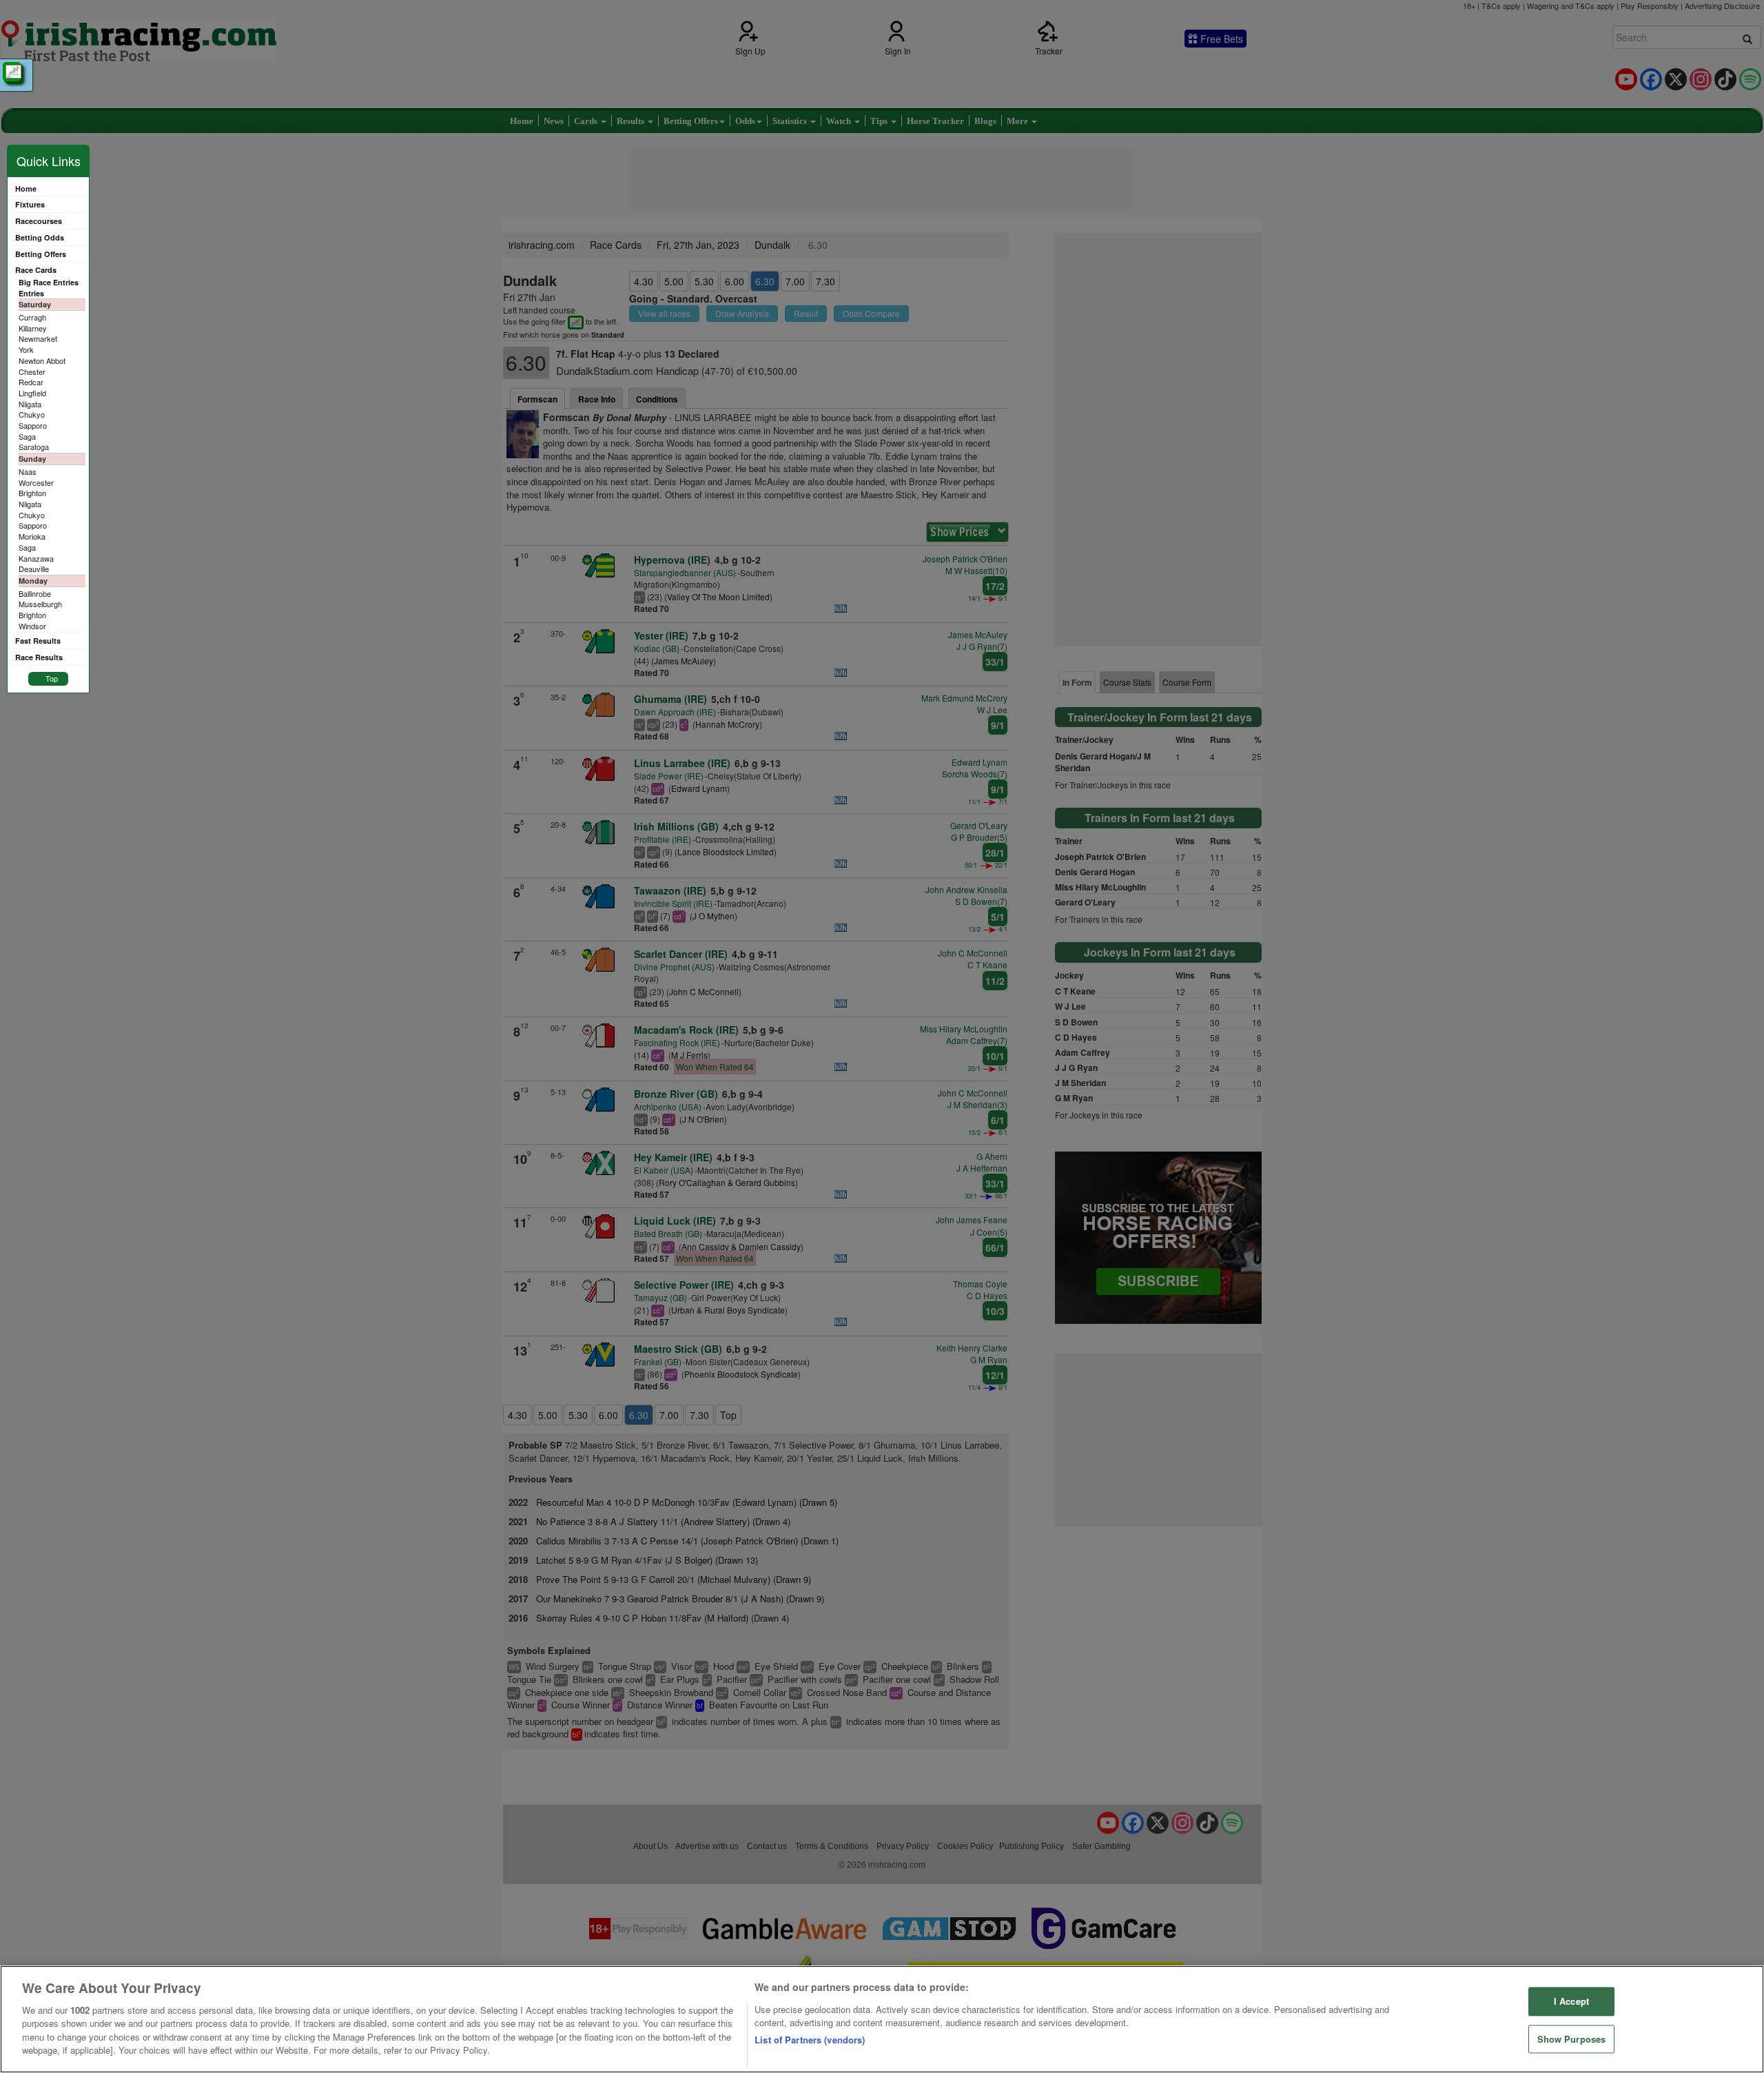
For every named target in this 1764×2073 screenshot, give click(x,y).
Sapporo (33, 425)
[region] (882, 2019)
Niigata (30, 404)
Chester (32, 371)
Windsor (32, 626)
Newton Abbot (42, 360)
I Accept (1571, 2001)
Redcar (31, 382)
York (26, 349)
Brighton (32, 493)
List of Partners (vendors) (810, 2040)
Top (52, 678)
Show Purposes (1572, 2039)
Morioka (32, 536)
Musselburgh (40, 604)
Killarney (33, 328)
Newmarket (38, 338)
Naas (28, 471)
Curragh (32, 317)
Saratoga (34, 447)
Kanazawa (36, 558)
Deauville (34, 569)
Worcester (36, 482)
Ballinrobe (35, 593)
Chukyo (32, 414)
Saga (27, 436)
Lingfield (32, 393)
